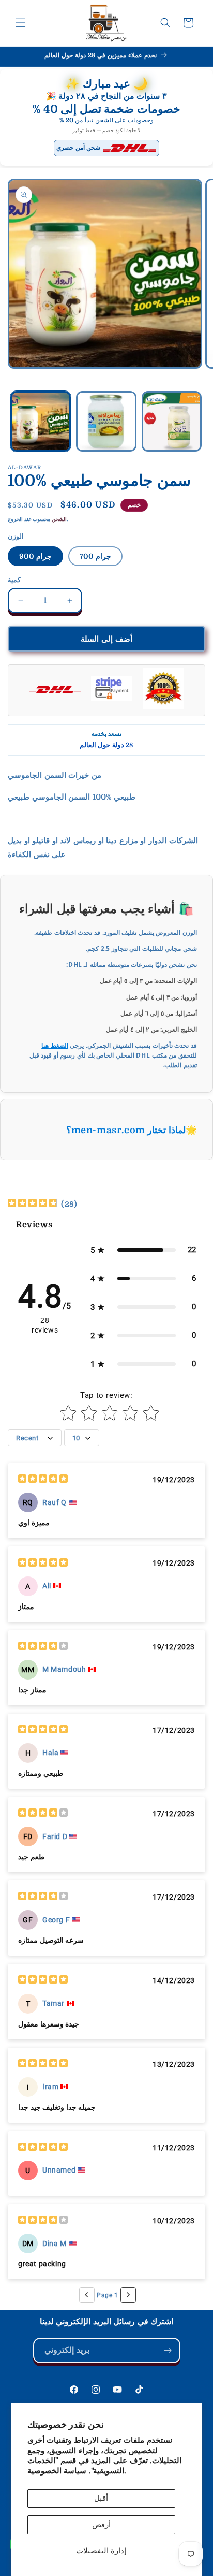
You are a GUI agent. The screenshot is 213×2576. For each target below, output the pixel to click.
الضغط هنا (55, 1045)
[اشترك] (168, 2350)
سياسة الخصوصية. (77, 2471)
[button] (21, 23)
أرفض (101, 2525)
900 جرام (35, 556)
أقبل (101, 2498)
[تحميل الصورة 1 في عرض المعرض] (41, 421)
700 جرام (95, 556)
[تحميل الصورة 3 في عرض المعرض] (172, 421)
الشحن (58, 519)
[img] (33, 1204)
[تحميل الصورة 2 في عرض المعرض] (106, 421)
